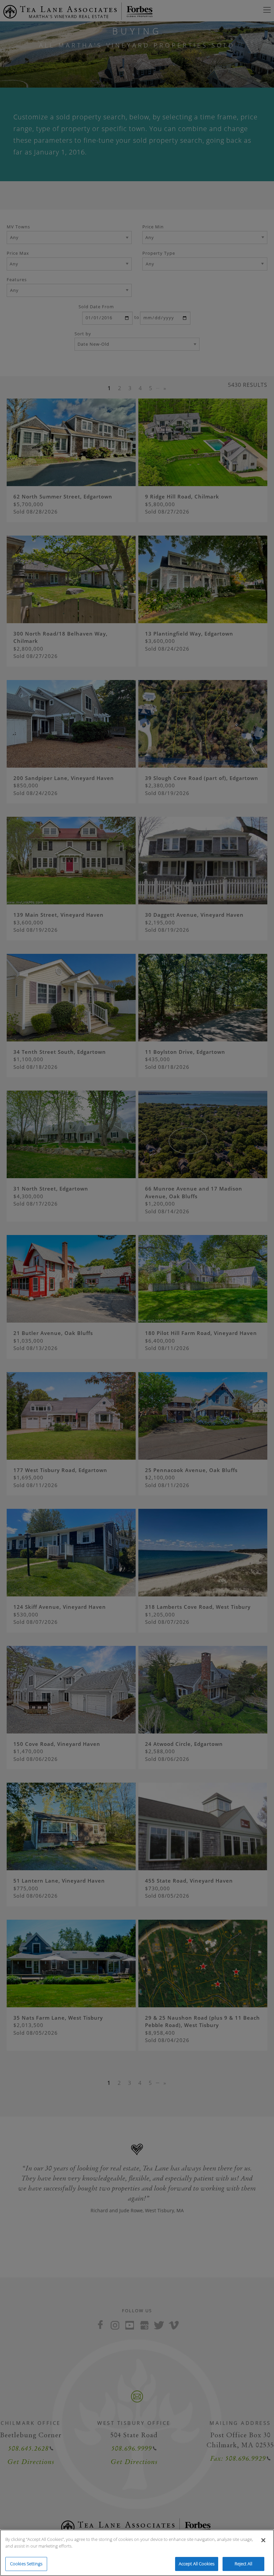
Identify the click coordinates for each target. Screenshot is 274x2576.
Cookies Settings (26, 2564)
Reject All (243, 2564)
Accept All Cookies (197, 2564)
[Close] (263, 2540)
